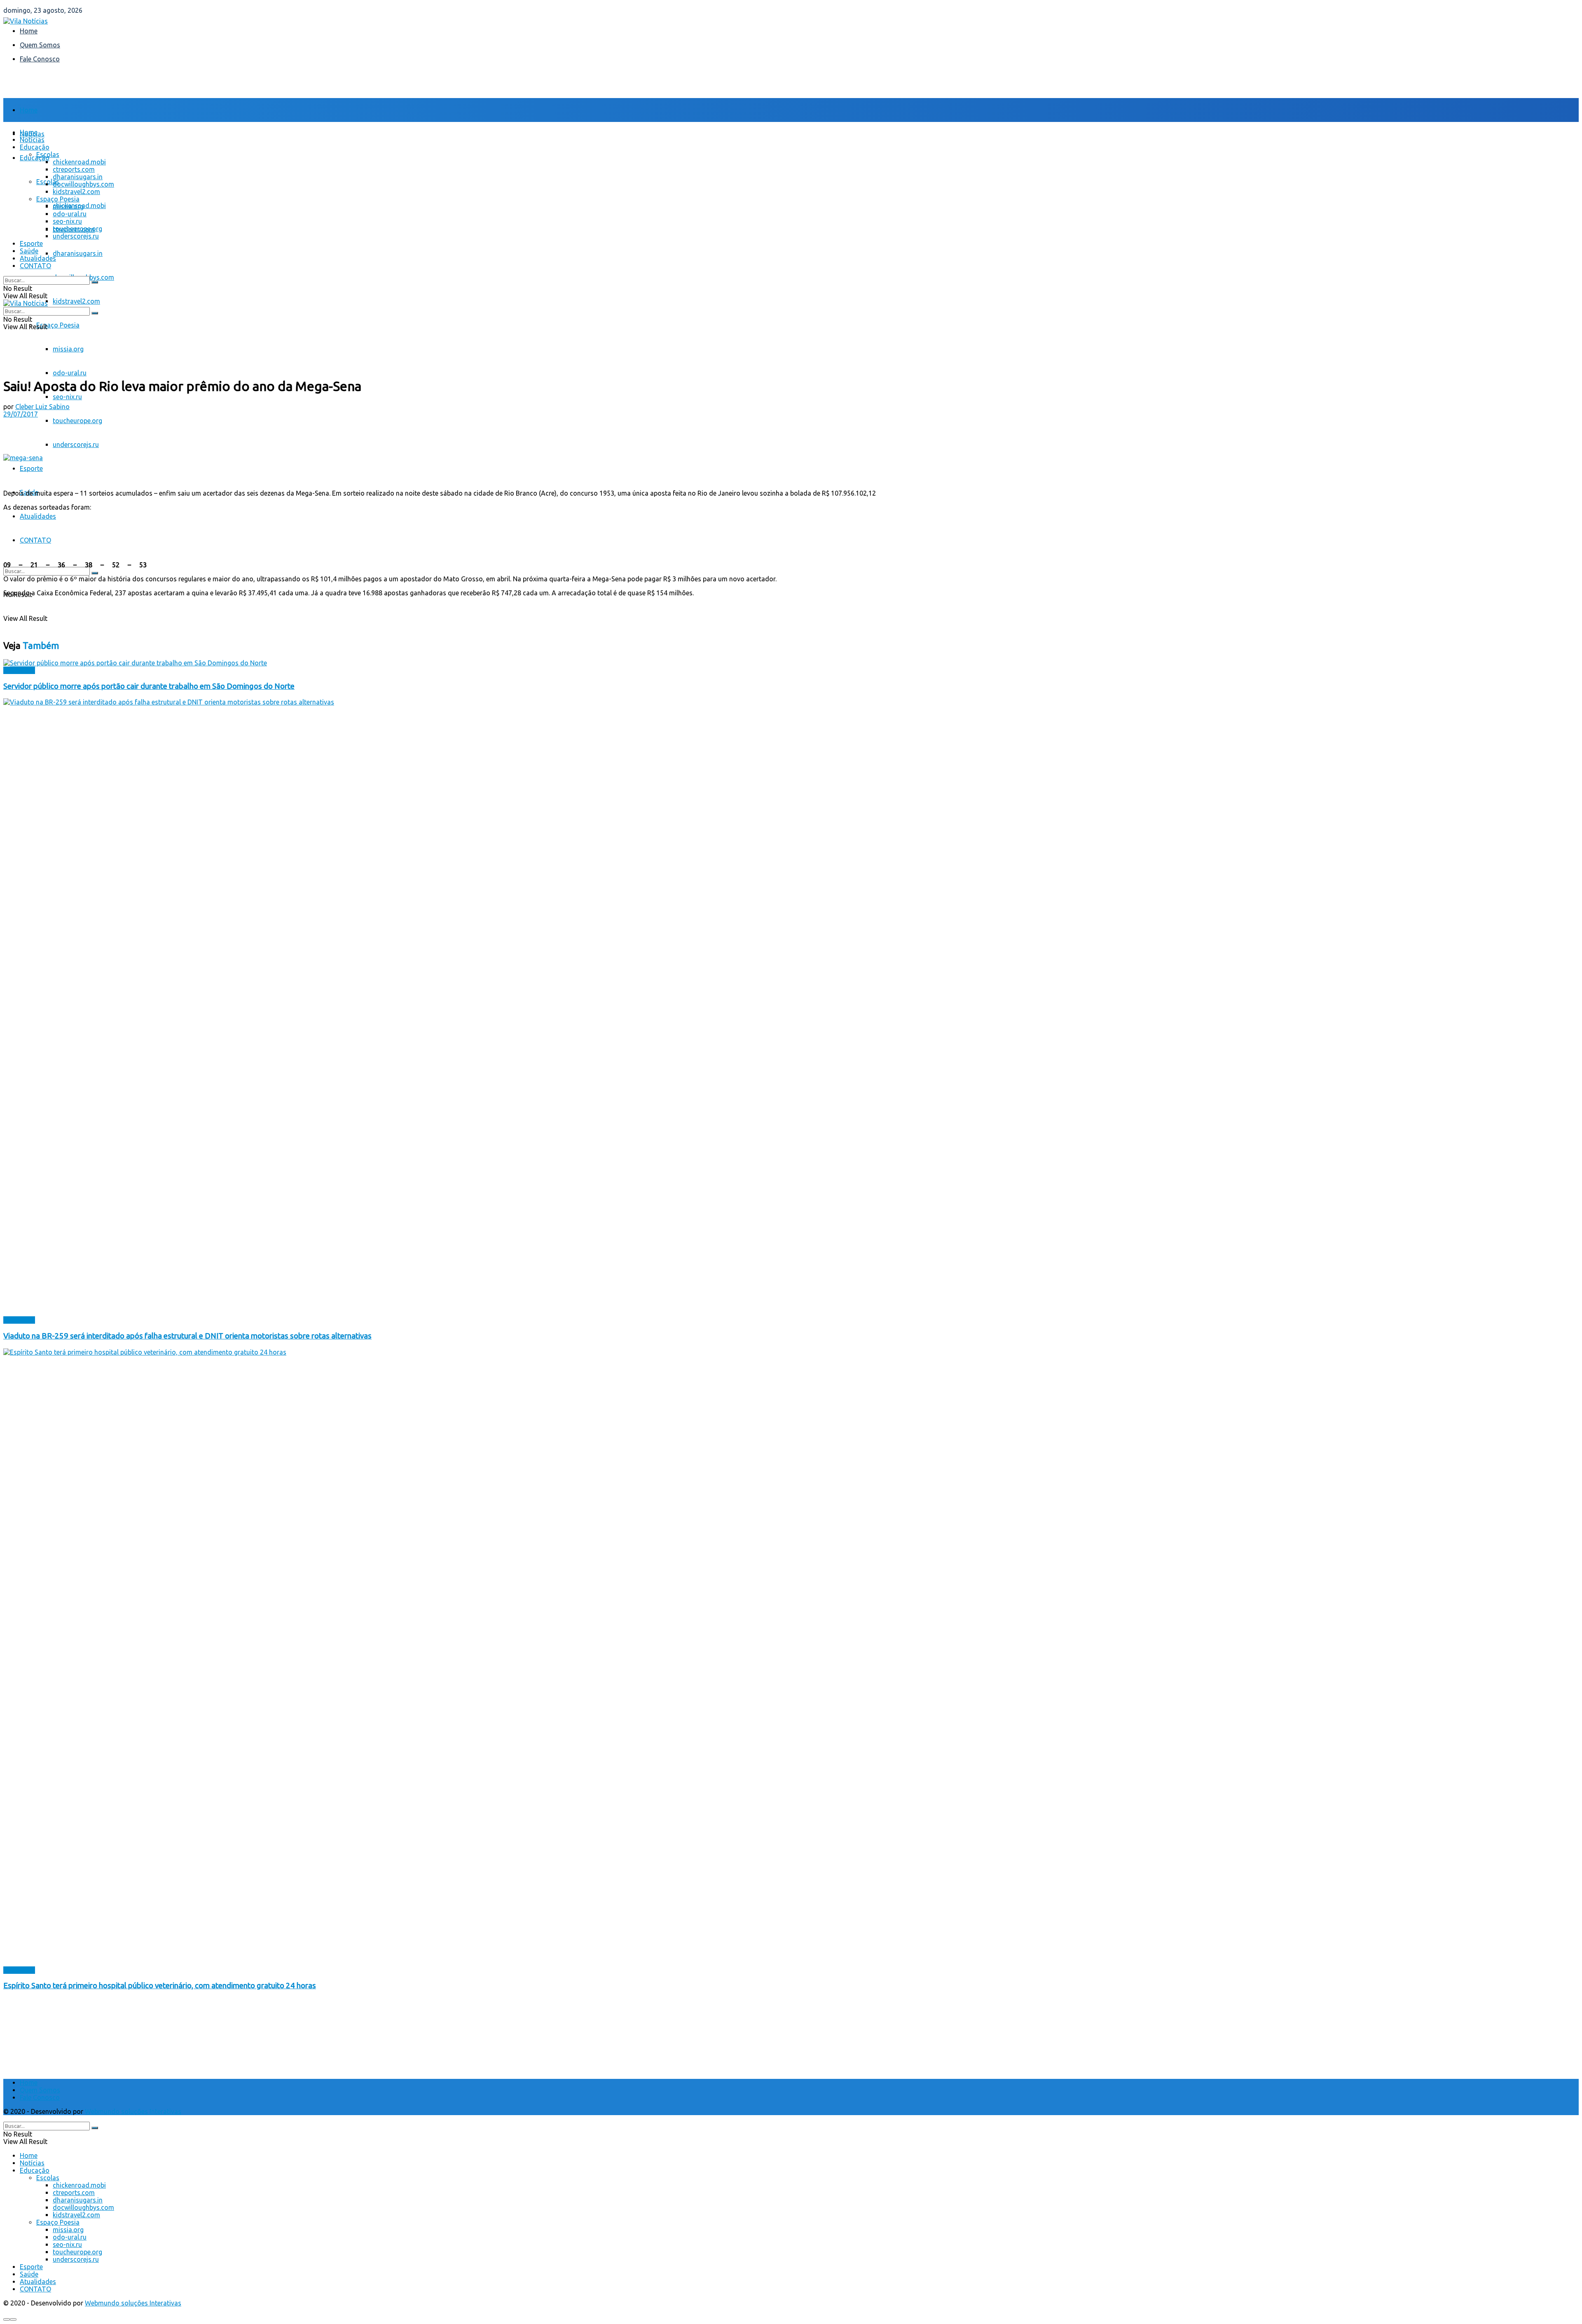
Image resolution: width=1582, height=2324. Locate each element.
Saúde (29, 251)
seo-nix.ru (67, 397)
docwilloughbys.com (83, 184)
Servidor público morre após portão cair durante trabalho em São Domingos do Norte (149, 686)
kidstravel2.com (76, 301)
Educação (35, 158)
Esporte (31, 468)
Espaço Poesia (58, 325)
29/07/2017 (21, 414)
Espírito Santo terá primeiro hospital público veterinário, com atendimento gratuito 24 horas (160, 1986)
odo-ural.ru (70, 373)
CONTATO (35, 540)
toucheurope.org (77, 421)
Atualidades (38, 516)
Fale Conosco (40, 59)
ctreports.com (74, 169)
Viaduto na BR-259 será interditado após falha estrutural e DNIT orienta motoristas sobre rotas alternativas (187, 1336)
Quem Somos (40, 45)
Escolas (48, 154)
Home (29, 31)
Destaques (19, 670)
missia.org (68, 349)
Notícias (32, 140)
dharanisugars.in (78, 253)
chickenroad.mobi (79, 162)
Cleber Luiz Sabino (42, 407)
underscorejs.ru (76, 445)
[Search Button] (95, 573)
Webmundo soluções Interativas (133, 2111)
